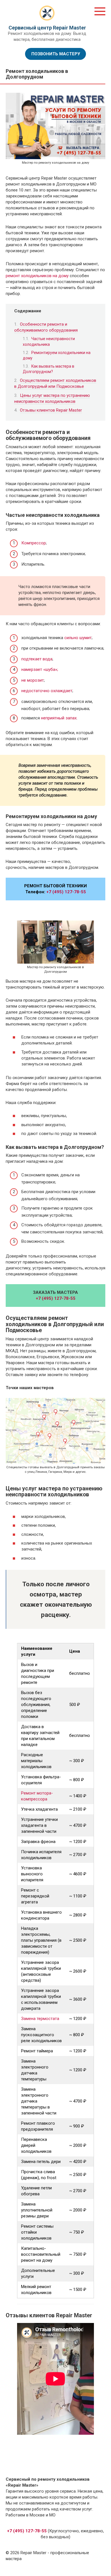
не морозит (33, 680)
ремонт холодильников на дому (37, 276)
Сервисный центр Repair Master (47, 28)
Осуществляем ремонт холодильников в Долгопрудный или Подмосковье (55, 383)
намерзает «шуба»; (40, 669)
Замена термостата (40, 2019)
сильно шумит (78, 638)
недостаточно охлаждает (47, 691)
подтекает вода (37, 659)
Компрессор (34, 543)
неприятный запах (59, 718)
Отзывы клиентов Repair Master (51, 410)
